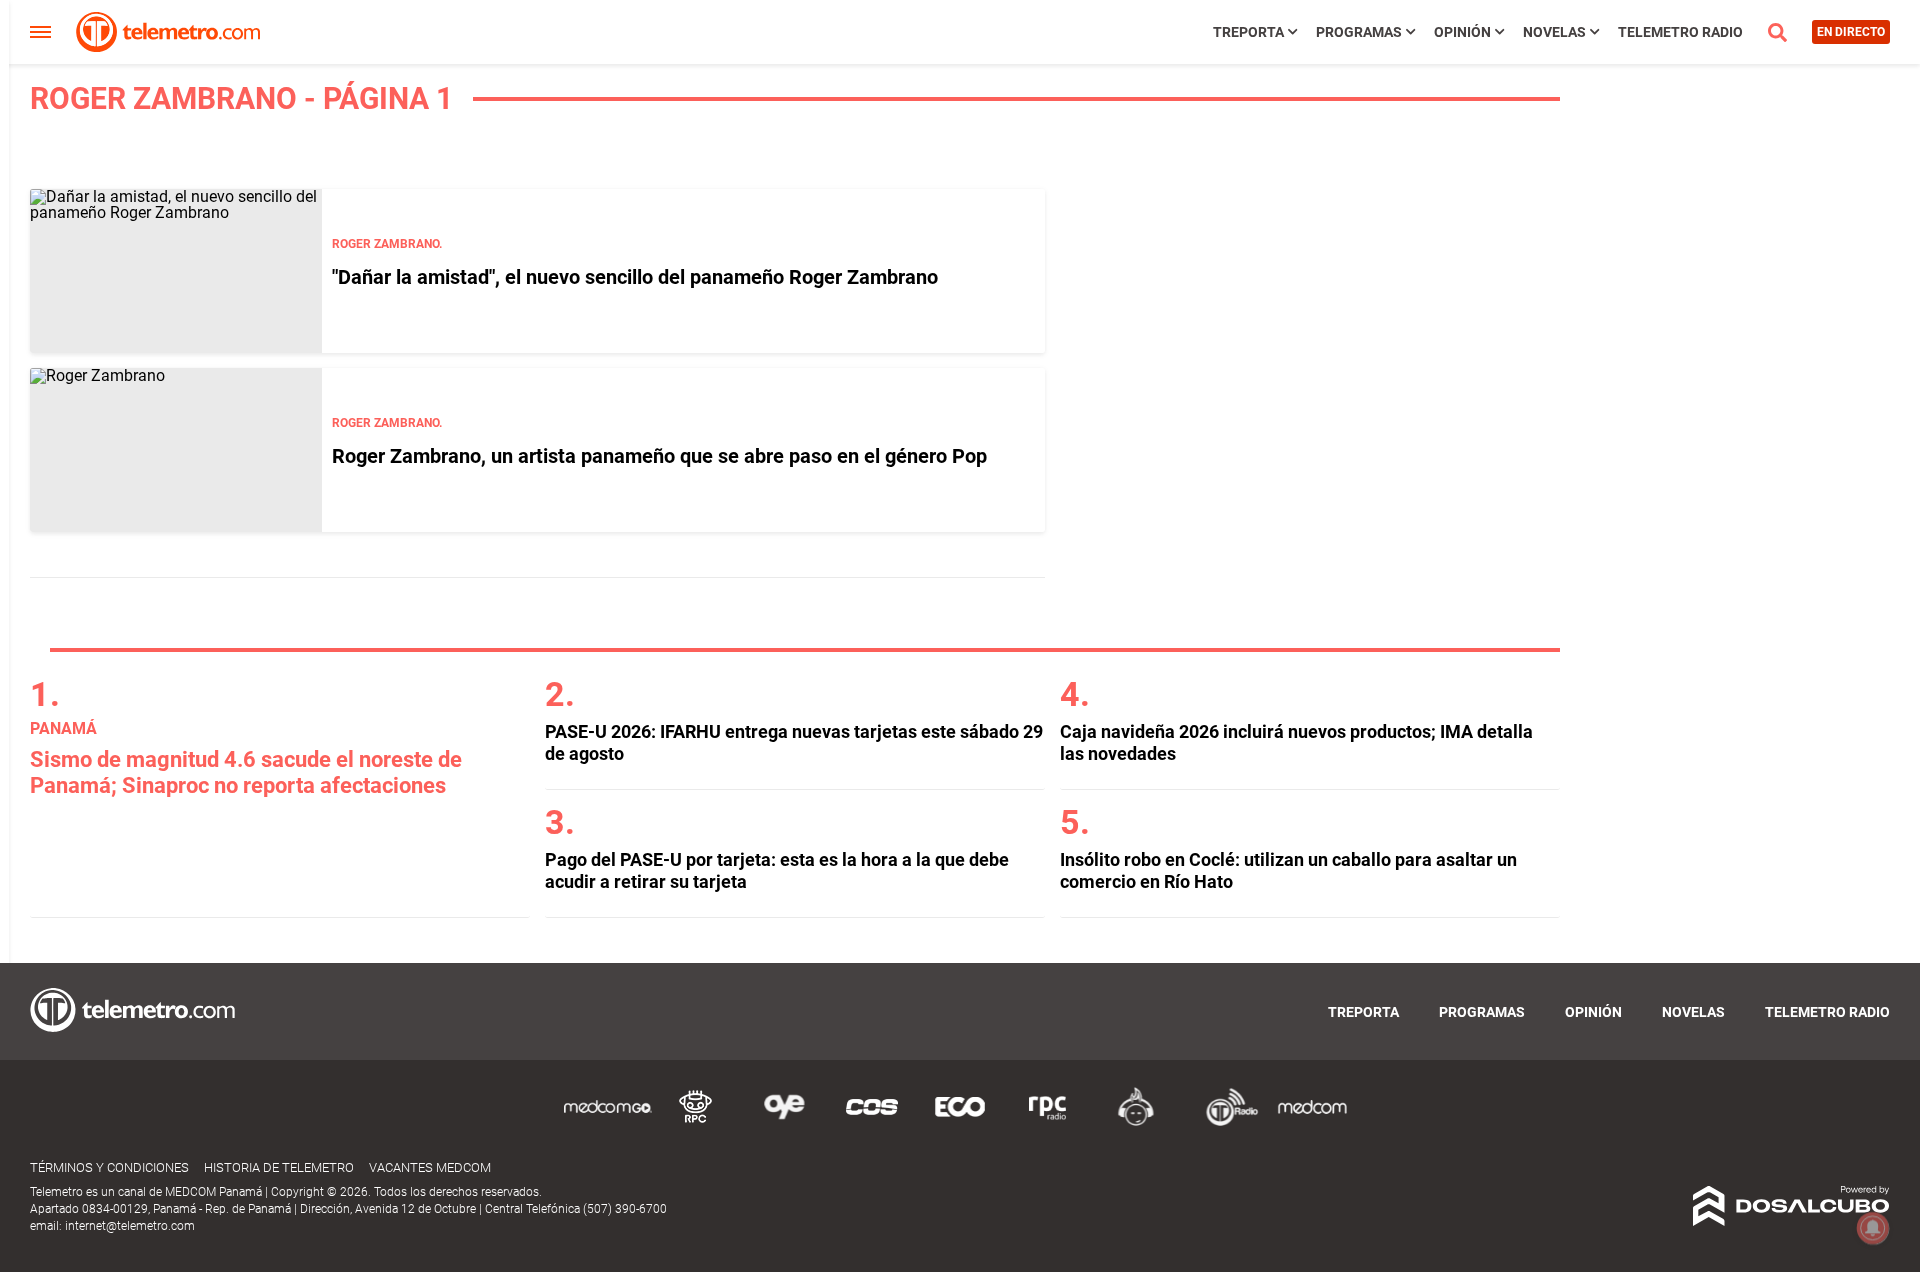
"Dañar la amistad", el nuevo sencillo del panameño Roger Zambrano (635, 277)
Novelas (1554, 32)
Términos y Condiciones (109, 1167)
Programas (1359, 32)
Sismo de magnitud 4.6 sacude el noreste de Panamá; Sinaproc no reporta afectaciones (246, 772)
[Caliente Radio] (1136, 1122)
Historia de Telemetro (279, 1167)
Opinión (1462, 32)
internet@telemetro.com (130, 1226)
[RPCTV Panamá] (696, 1122)
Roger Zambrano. (387, 244)
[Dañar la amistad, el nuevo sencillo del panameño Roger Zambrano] (176, 271)
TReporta (1248, 32)
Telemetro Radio (1680, 32)
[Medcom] (1312, 1122)
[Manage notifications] (1873, 1228)
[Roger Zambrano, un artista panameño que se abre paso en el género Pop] (176, 450)
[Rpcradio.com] (1048, 1122)
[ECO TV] (960, 1122)
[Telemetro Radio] (1224, 1122)
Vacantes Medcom (430, 1167)
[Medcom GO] (608, 1122)
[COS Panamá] (872, 1122)
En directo (1851, 32)
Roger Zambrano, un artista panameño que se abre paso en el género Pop (659, 456)
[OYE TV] (784, 1122)
